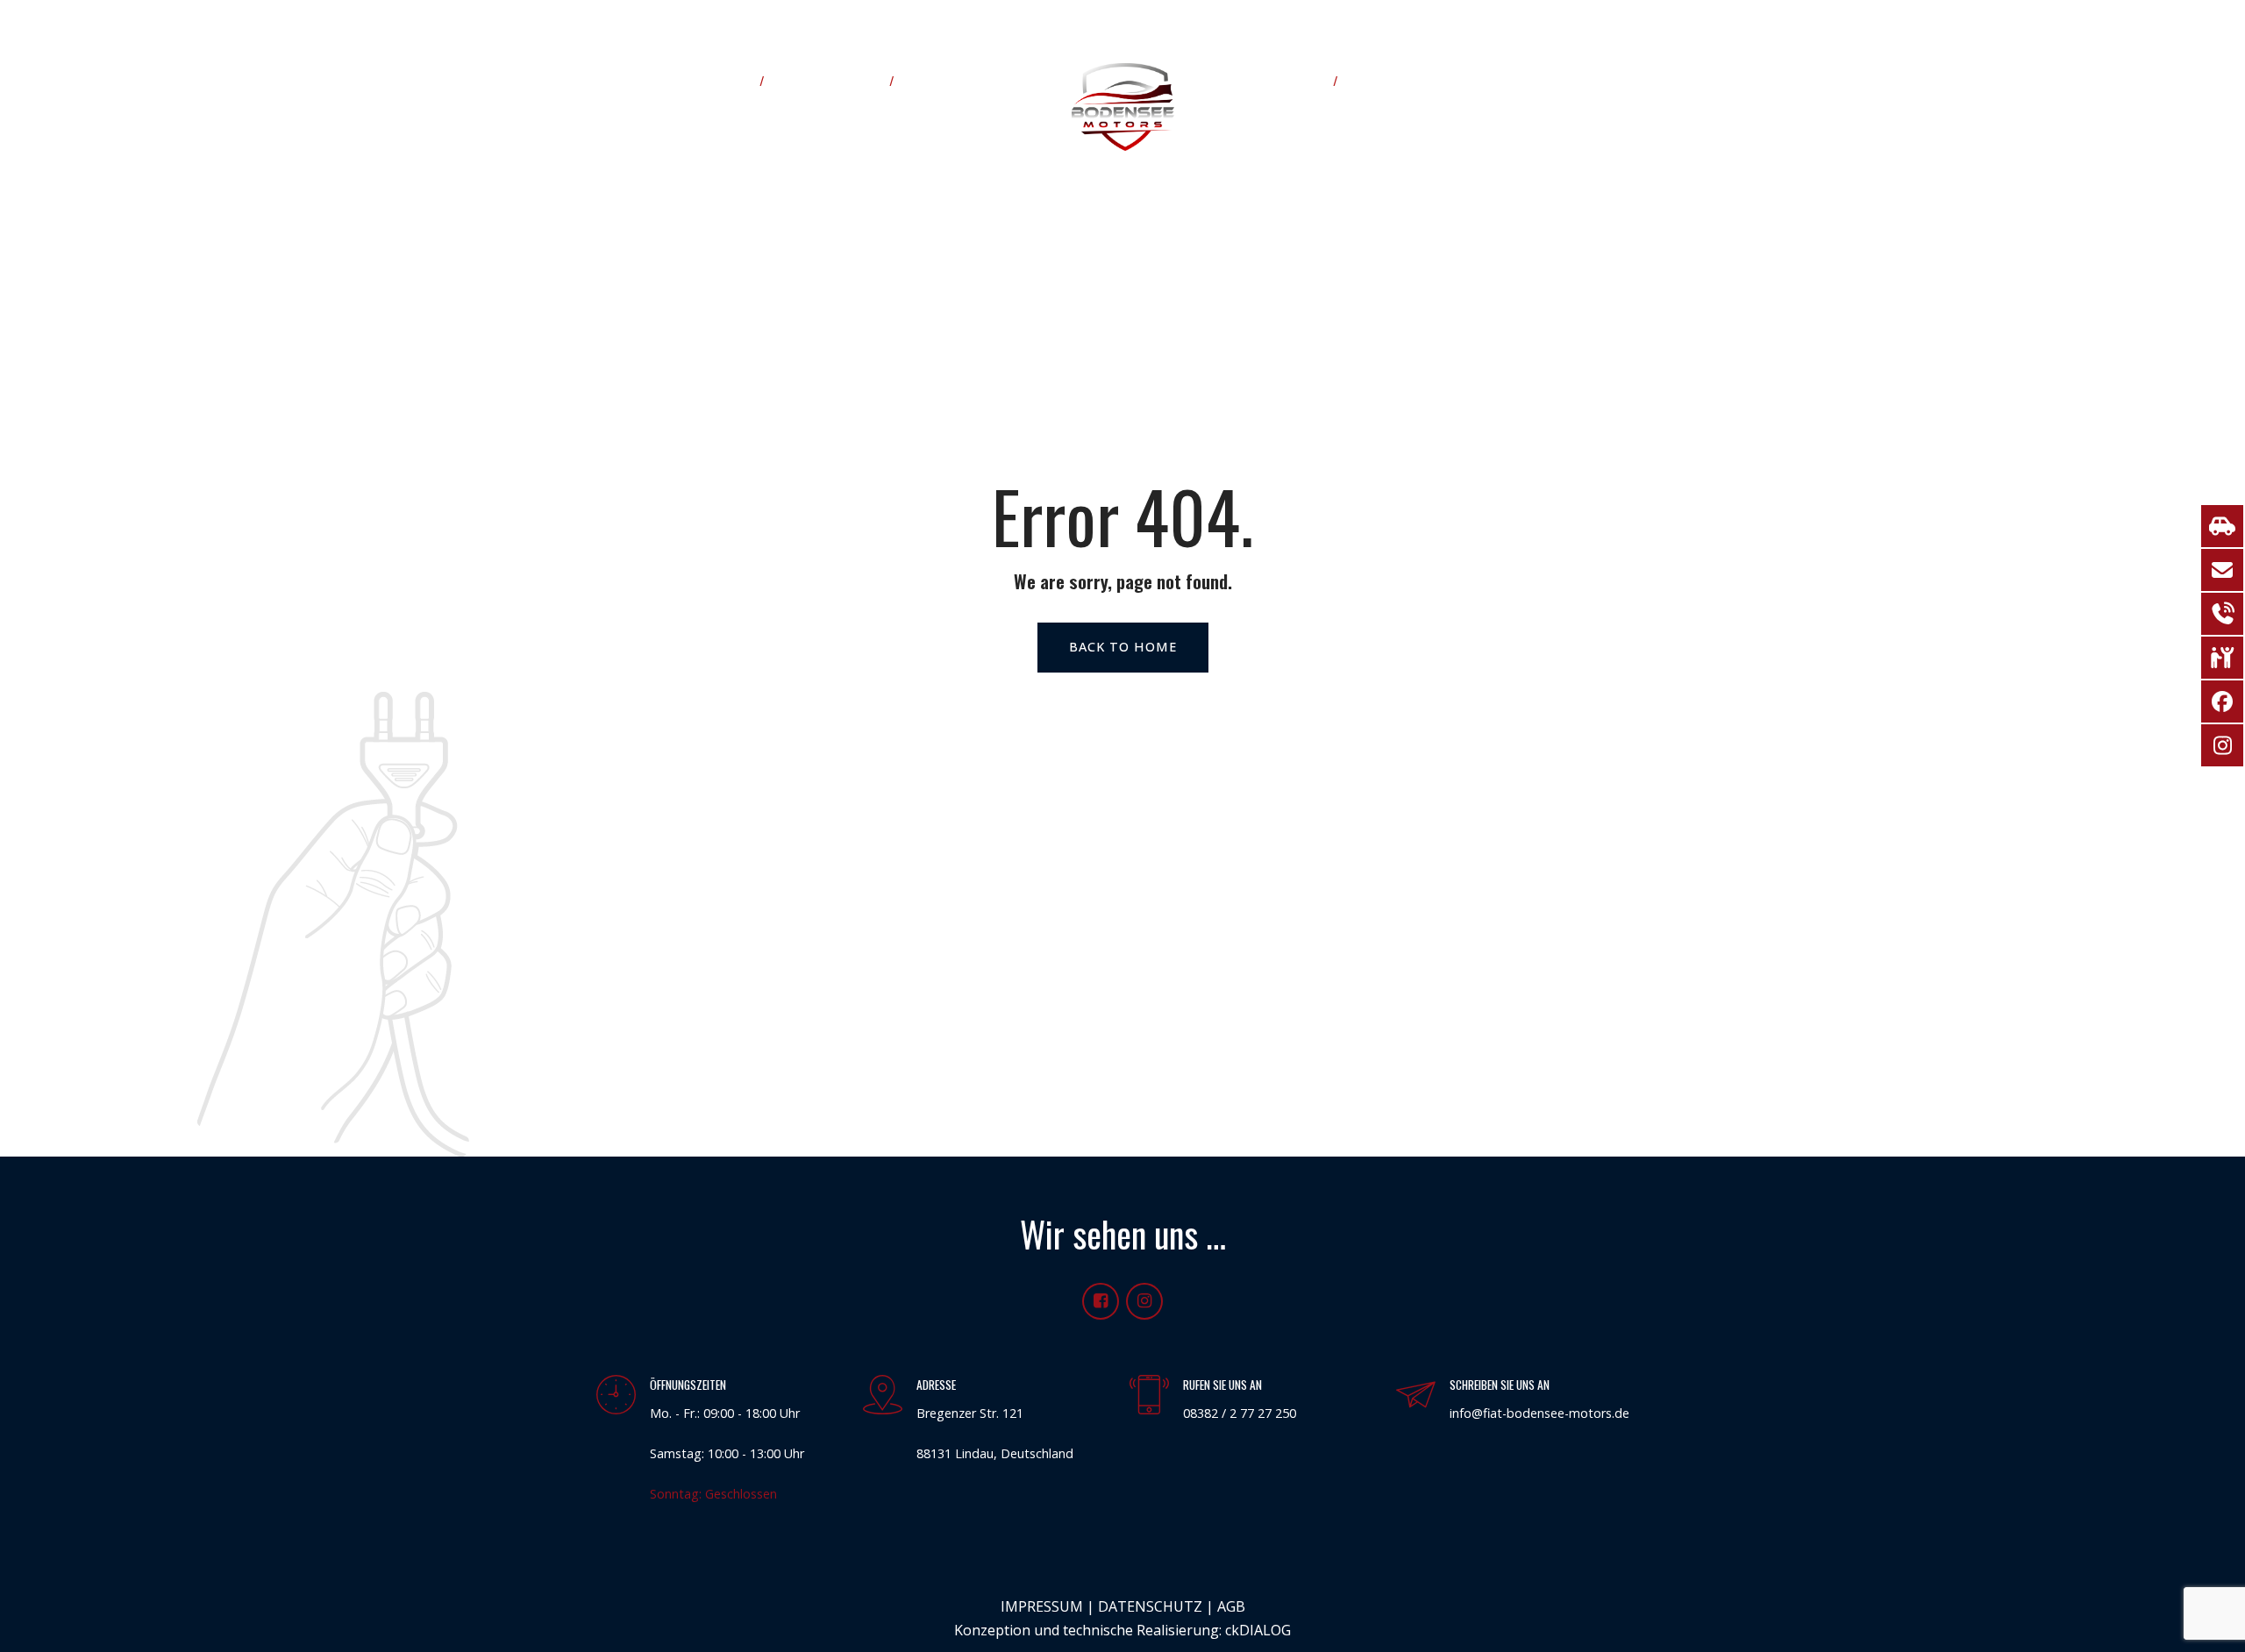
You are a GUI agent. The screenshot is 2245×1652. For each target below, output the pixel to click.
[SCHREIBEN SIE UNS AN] (1416, 1396)
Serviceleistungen (967, 80)
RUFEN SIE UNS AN (1222, 1385)
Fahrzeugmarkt (830, 80)
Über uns (718, 80)
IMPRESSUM (1042, 1606)
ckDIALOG (1258, 1630)
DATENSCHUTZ (1150, 1606)
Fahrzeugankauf (1272, 80)
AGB (1231, 1606)
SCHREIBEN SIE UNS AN (1500, 1385)
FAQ (1369, 80)
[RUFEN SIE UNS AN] (1149, 1396)
